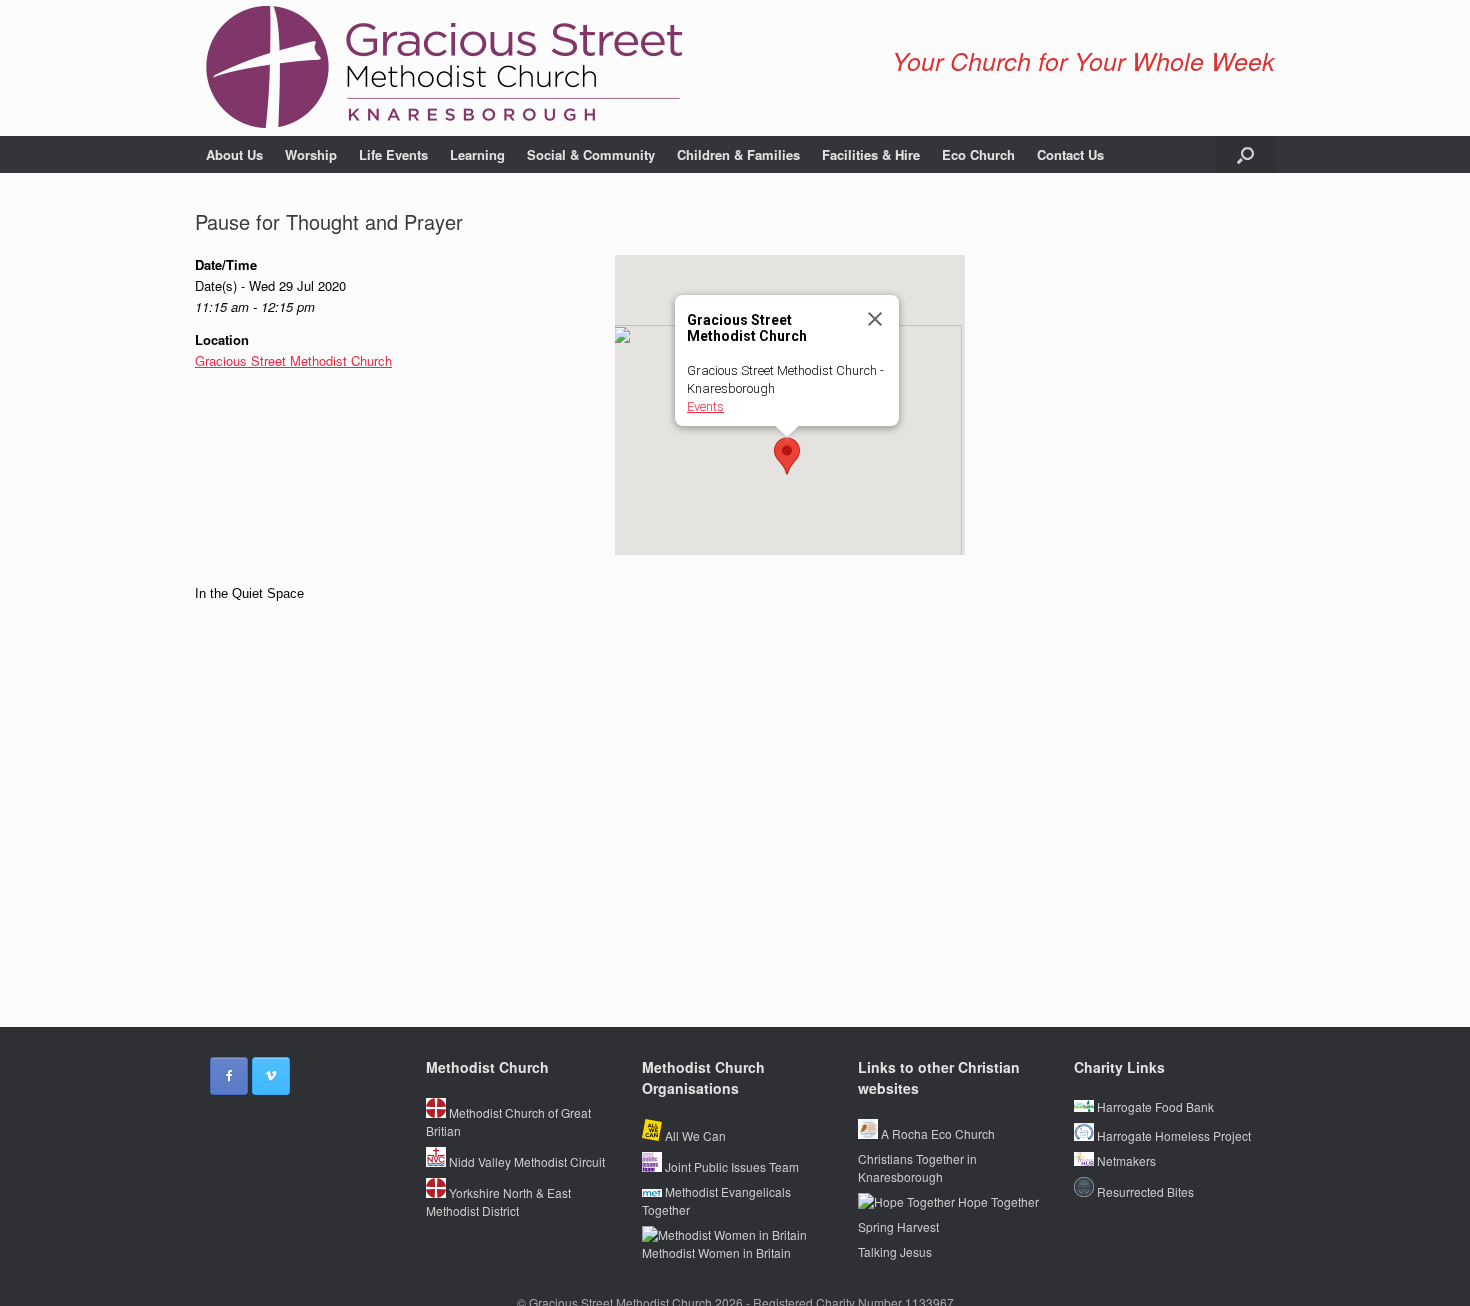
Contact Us (1070, 154)
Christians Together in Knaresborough (917, 1167)
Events (705, 406)
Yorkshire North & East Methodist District (498, 1201)
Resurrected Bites (1144, 1191)
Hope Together (997, 1201)
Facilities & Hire (871, 154)
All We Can (694, 1135)
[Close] (875, 319)
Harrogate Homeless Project (1172, 1135)
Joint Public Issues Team (730, 1166)
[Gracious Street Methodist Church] (445, 68)
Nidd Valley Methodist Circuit (525, 1161)
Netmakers (1125, 1160)
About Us (234, 154)
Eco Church (978, 154)
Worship (311, 154)
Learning (477, 154)
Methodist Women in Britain (716, 1252)
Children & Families (738, 154)
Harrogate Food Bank (1154, 1106)
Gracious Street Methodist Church (293, 360)
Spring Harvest (898, 1226)
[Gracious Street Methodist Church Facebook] (229, 1076)
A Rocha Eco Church (936, 1133)
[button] (1245, 154)
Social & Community (591, 154)
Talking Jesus (895, 1251)
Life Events (393, 154)
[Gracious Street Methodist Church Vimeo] (271, 1076)
